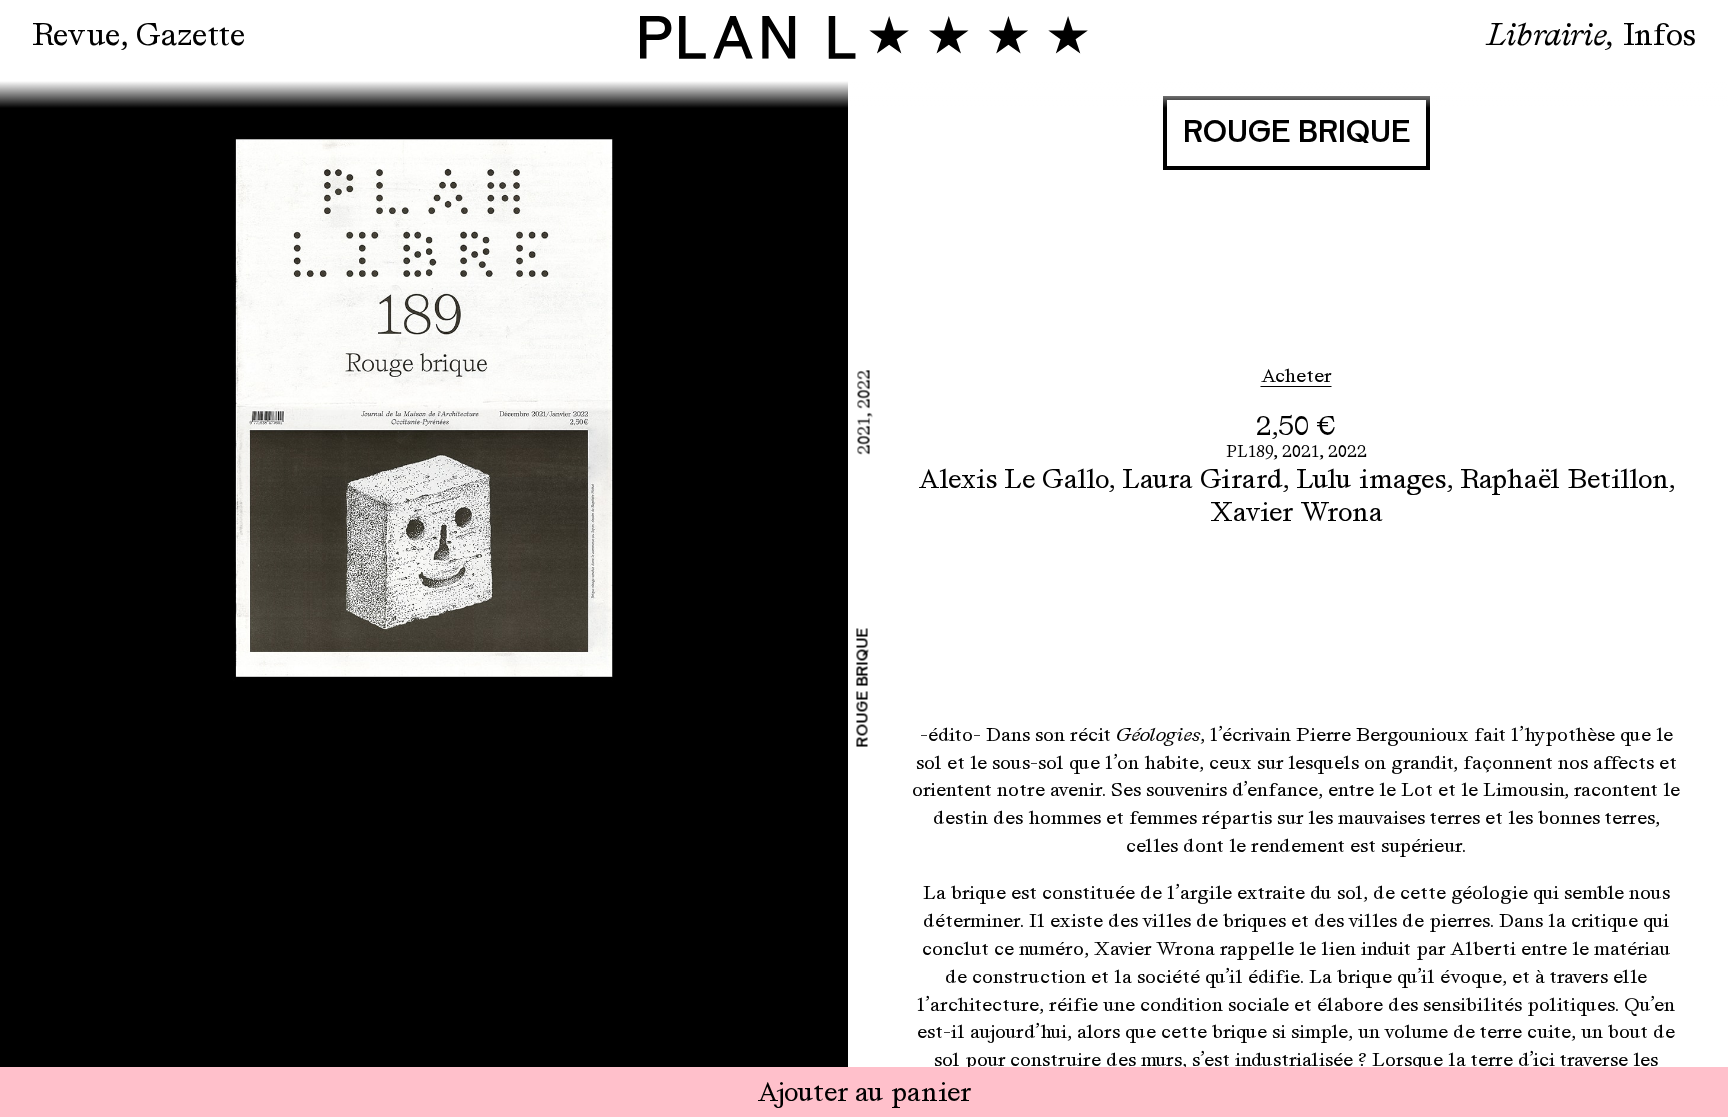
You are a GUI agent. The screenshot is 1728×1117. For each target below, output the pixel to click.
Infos (1659, 34)
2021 (1300, 451)
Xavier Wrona (1296, 511)
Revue (76, 34)
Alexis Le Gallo (1013, 478)
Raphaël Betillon (1564, 478)
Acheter (1296, 375)
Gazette (190, 34)
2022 (1347, 451)
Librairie (1546, 34)
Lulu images (1371, 478)
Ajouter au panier (864, 1091)
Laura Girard (1202, 478)
